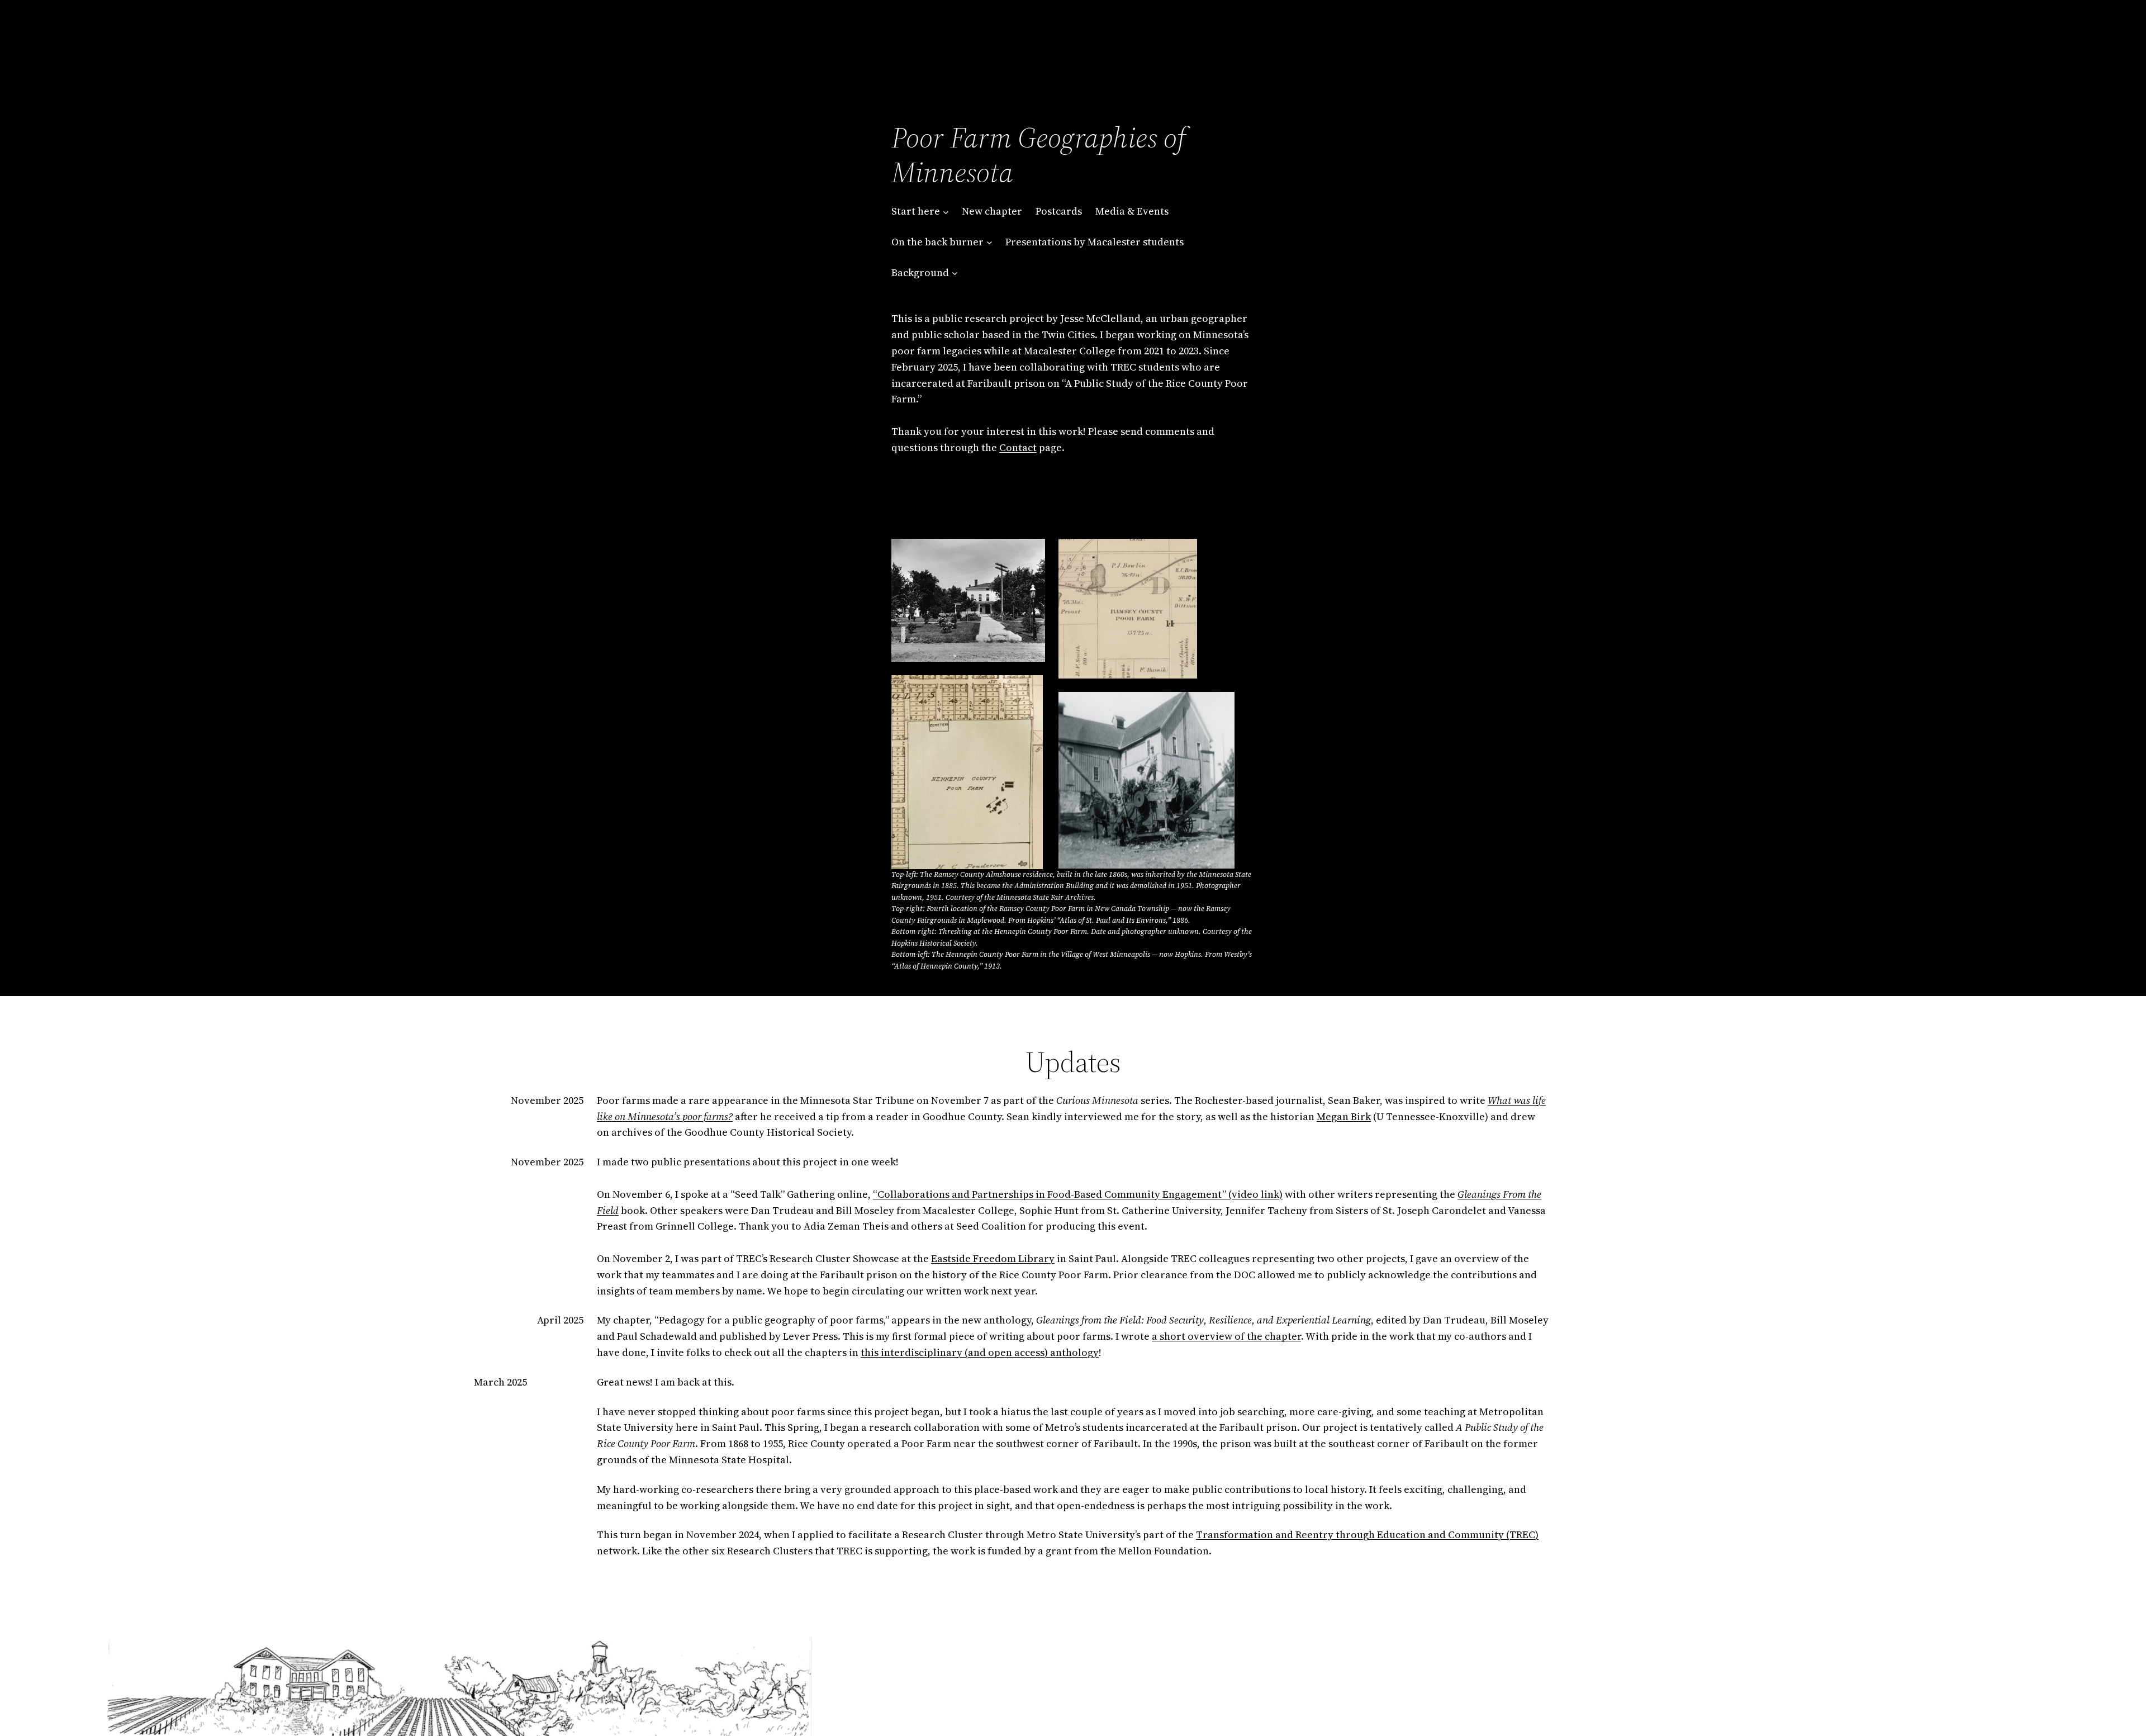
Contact (1018, 447)
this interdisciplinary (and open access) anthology (980, 1352)
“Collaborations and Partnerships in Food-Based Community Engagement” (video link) (1078, 1194)
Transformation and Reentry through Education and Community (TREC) (1367, 1535)
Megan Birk (1344, 1116)
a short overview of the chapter (1226, 1336)
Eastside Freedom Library (993, 1258)
